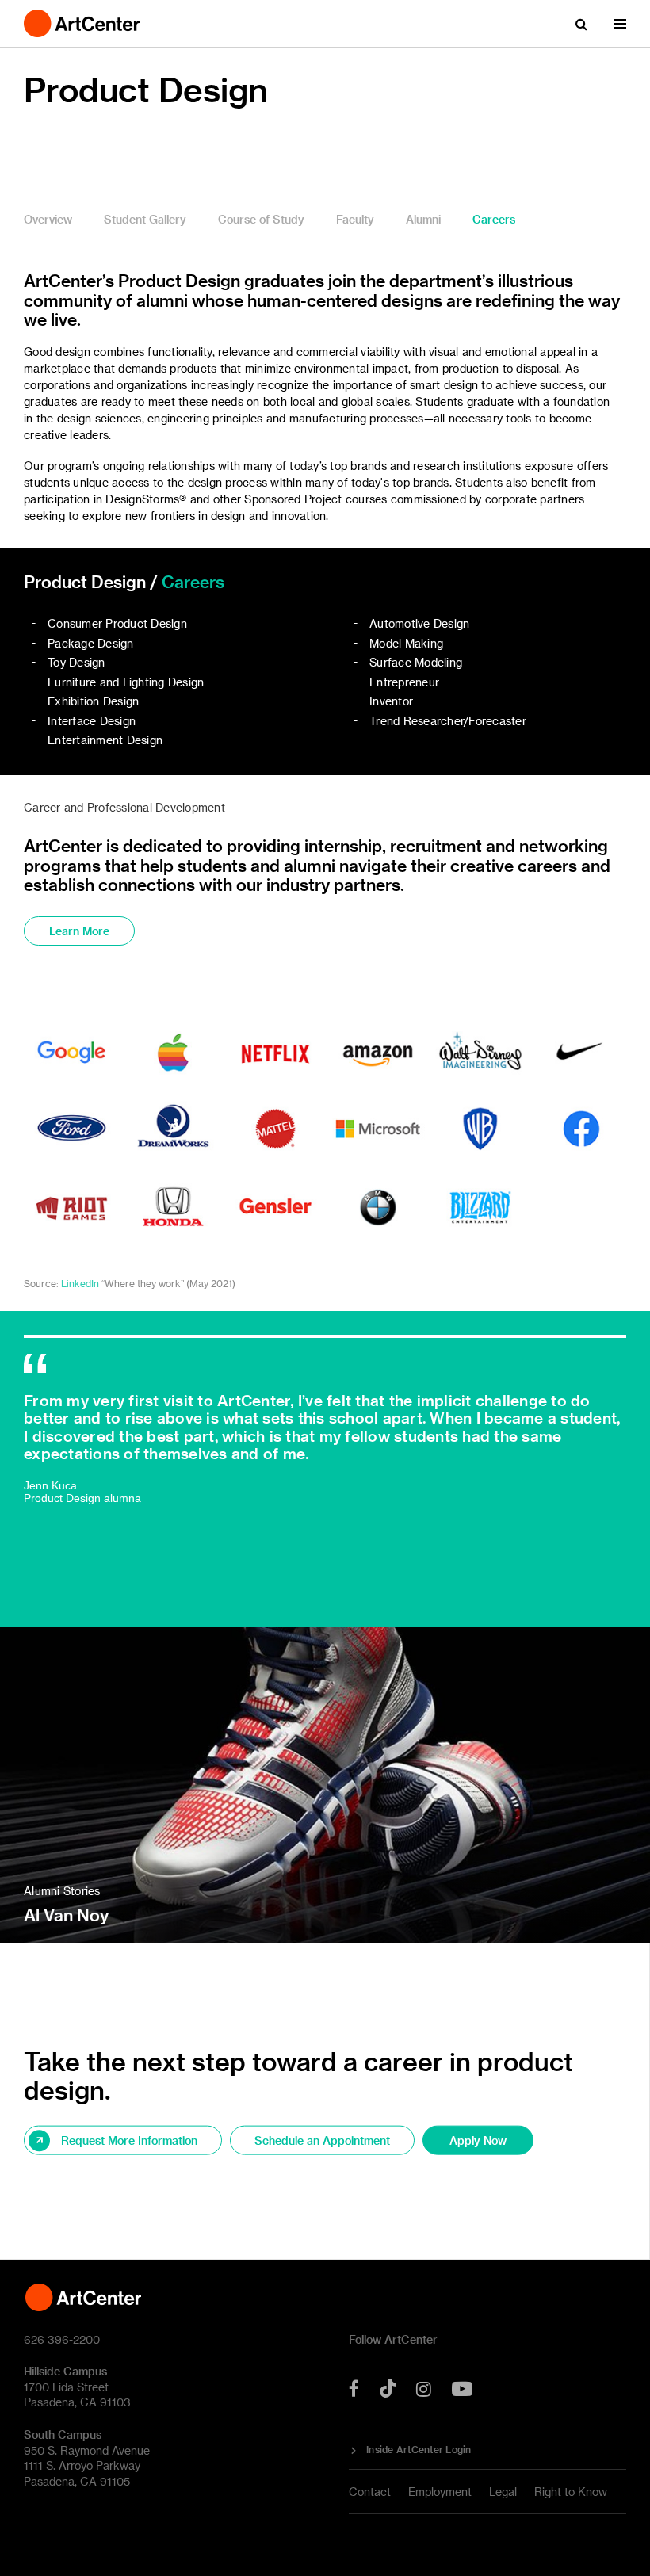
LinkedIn (80, 1283)
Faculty (355, 219)
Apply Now (478, 2140)
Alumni (423, 219)
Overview (48, 219)
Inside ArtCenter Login (419, 2449)
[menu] (620, 24)
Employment (440, 2492)
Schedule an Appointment (322, 2140)
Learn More (79, 931)
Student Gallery (145, 219)
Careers (494, 219)
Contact (370, 2492)
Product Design (146, 89)
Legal (503, 2492)
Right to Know (571, 2492)
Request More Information (129, 2140)
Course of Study (261, 219)
